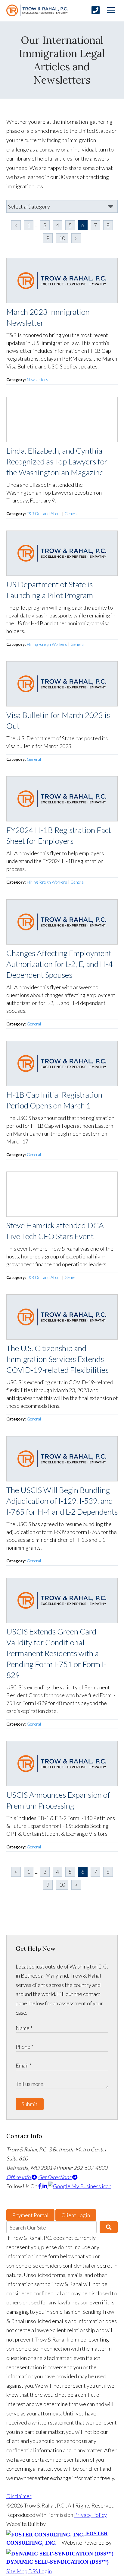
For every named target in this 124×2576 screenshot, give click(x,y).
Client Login (76, 2215)
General (71, 514)
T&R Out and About (44, 514)
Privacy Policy (90, 2515)
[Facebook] (40, 2186)
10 (62, 238)
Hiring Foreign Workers (47, 644)
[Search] (109, 2227)
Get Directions (55, 2177)
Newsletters (37, 380)
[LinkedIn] (45, 2186)
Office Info (19, 2177)
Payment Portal (30, 2215)
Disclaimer (19, 2496)
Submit (30, 2104)
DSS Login (40, 2571)
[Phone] (96, 10)
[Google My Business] (80, 2186)
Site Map (17, 2571)
